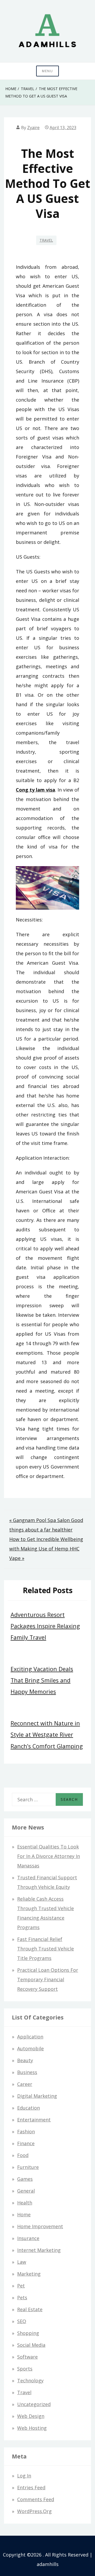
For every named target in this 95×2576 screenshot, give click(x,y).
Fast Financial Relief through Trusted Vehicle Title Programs (46, 1949)
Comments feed (36, 2499)
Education (28, 2108)
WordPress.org (34, 2511)
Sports (25, 2369)
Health (25, 2203)
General (26, 2191)
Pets (22, 2297)
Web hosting (32, 2428)
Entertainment (34, 2120)
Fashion (26, 2131)
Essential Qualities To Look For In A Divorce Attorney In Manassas (49, 1856)
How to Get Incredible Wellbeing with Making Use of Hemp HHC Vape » (46, 1549)
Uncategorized (34, 2404)
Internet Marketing (39, 2250)
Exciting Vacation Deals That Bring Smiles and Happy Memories (42, 1680)
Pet (21, 2286)
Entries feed (31, 2487)
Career (25, 2084)
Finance (26, 2143)
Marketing (29, 2274)
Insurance (28, 2238)
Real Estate (30, 2309)
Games (25, 2179)
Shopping (28, 2333)
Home (24, 2214)
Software (27, 2357)
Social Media (31, 2345)
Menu (47, 71)
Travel (46, 240)
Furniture (28, 2167)
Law (22, 2262)
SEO (22, 2321)
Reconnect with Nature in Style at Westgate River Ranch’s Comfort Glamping (47, 1735)
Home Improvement (40, 2226)
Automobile (30, 2048)
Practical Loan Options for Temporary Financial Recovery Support (48, 1979)
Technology (30, 2380)
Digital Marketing (37, 2096)
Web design (31, 2416)
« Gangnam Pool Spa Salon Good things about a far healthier (46, 1525)
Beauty (25, 2060)
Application (30, 2037)
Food (23, 2155)
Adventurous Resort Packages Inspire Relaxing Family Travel (45, 1626)
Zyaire (33, 128)
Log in (24, 2476)
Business (27, 2072)
